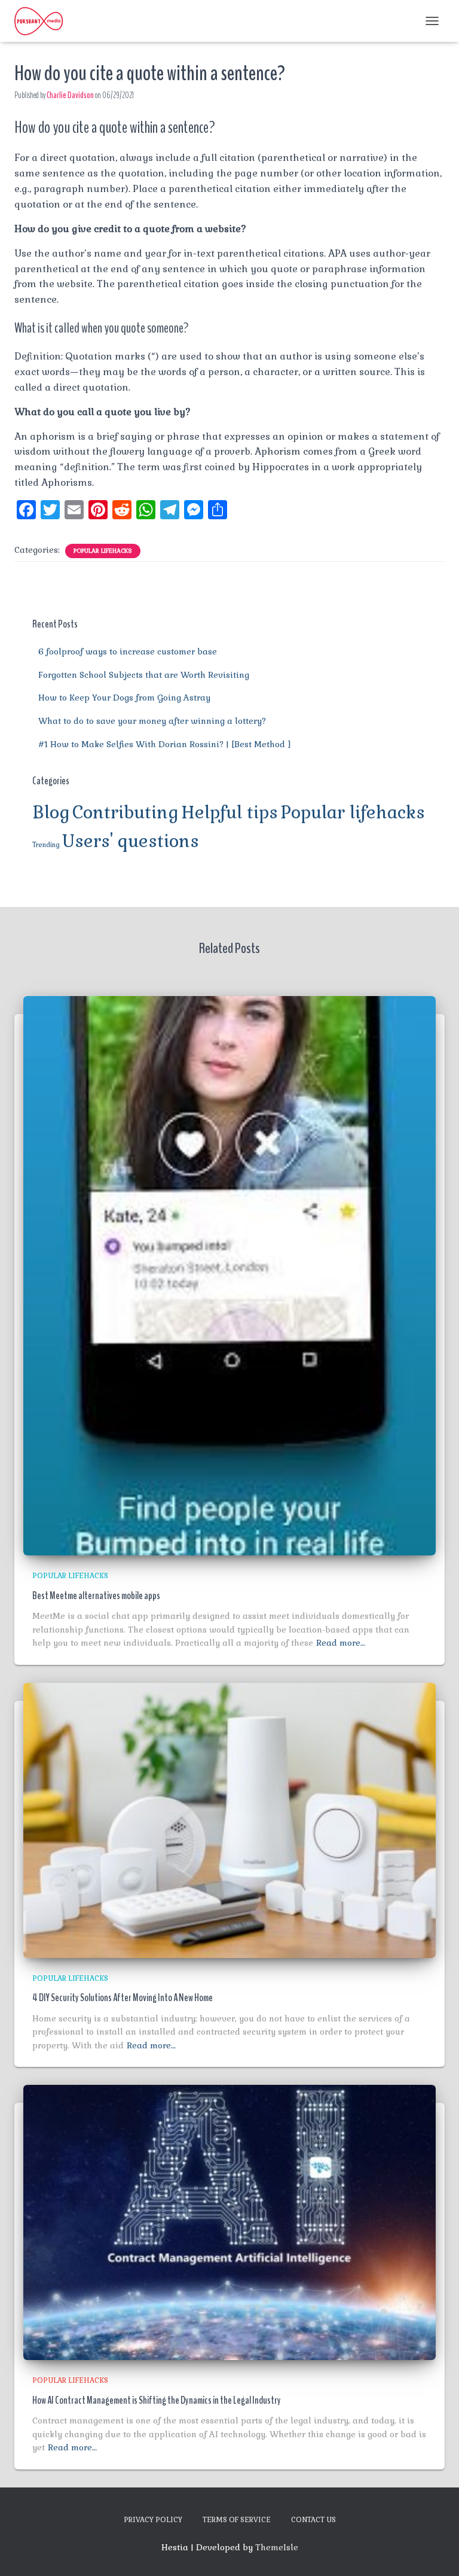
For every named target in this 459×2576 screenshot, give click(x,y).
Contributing (126, 812)
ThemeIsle (277, 2547)
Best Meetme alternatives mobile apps (96, 1595)
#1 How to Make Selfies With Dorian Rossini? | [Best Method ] (165, 744)
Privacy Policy (153, 2520)
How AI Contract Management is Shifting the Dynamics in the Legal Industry (157, 2400)
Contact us (313, 2520)
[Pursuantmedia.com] (43, 21)
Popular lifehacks (103, 551)
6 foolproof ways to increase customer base (128, 651)
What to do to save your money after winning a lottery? (152, 721)
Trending (46, 845)
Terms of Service (237, 2520)
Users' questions (131, 841)
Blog (51, 812)
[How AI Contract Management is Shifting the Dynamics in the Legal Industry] (229, 2222)
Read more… (341, 1643)
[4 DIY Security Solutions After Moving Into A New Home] (229, 1819)
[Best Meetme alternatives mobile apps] (229, 1275)
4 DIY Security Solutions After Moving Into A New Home (123, 1998)
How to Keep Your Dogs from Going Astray (124, 698)
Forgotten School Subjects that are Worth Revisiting (144, 675)
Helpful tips (229, 812)
